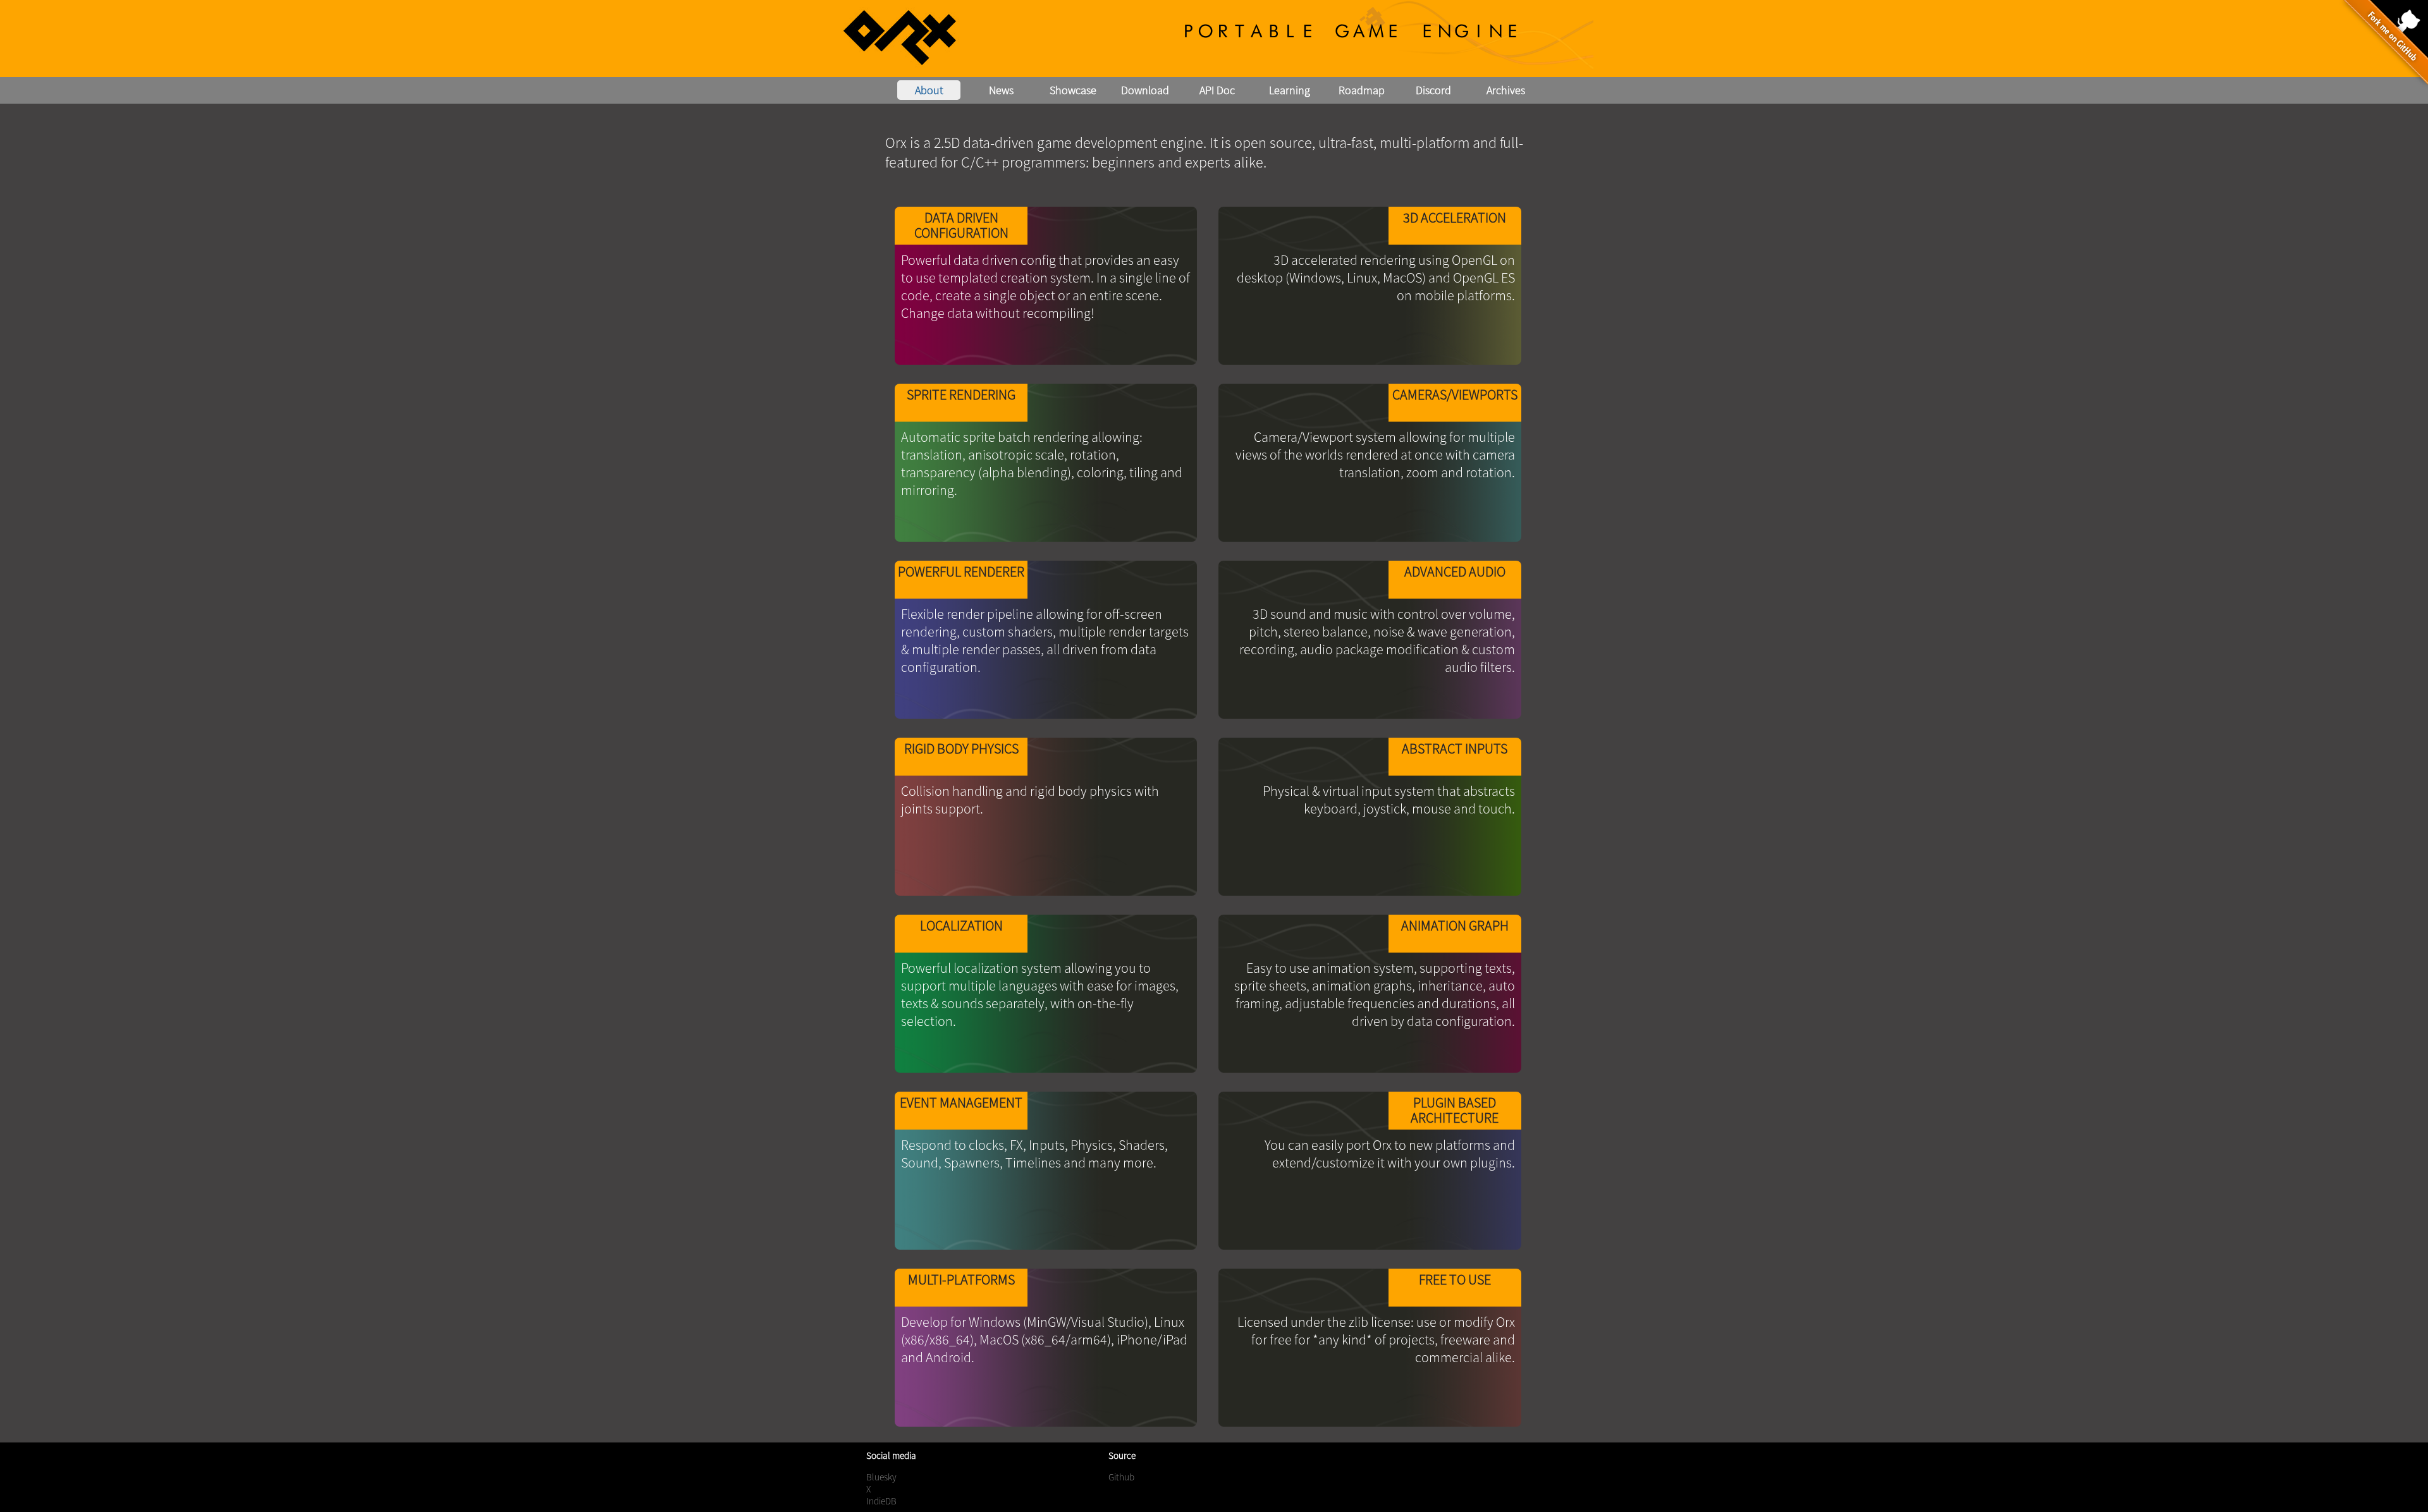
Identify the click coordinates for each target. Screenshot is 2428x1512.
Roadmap (1362, 90)
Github (1121, 1477)
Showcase (1073, 90)
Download (1145, 90)
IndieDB (881, 1501)
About (929, 90)
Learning (1290, 90)
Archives (1506, 90)
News (1001, 90)
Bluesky (881, 1477)
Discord (1433, 90)
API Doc (1217, 90)
